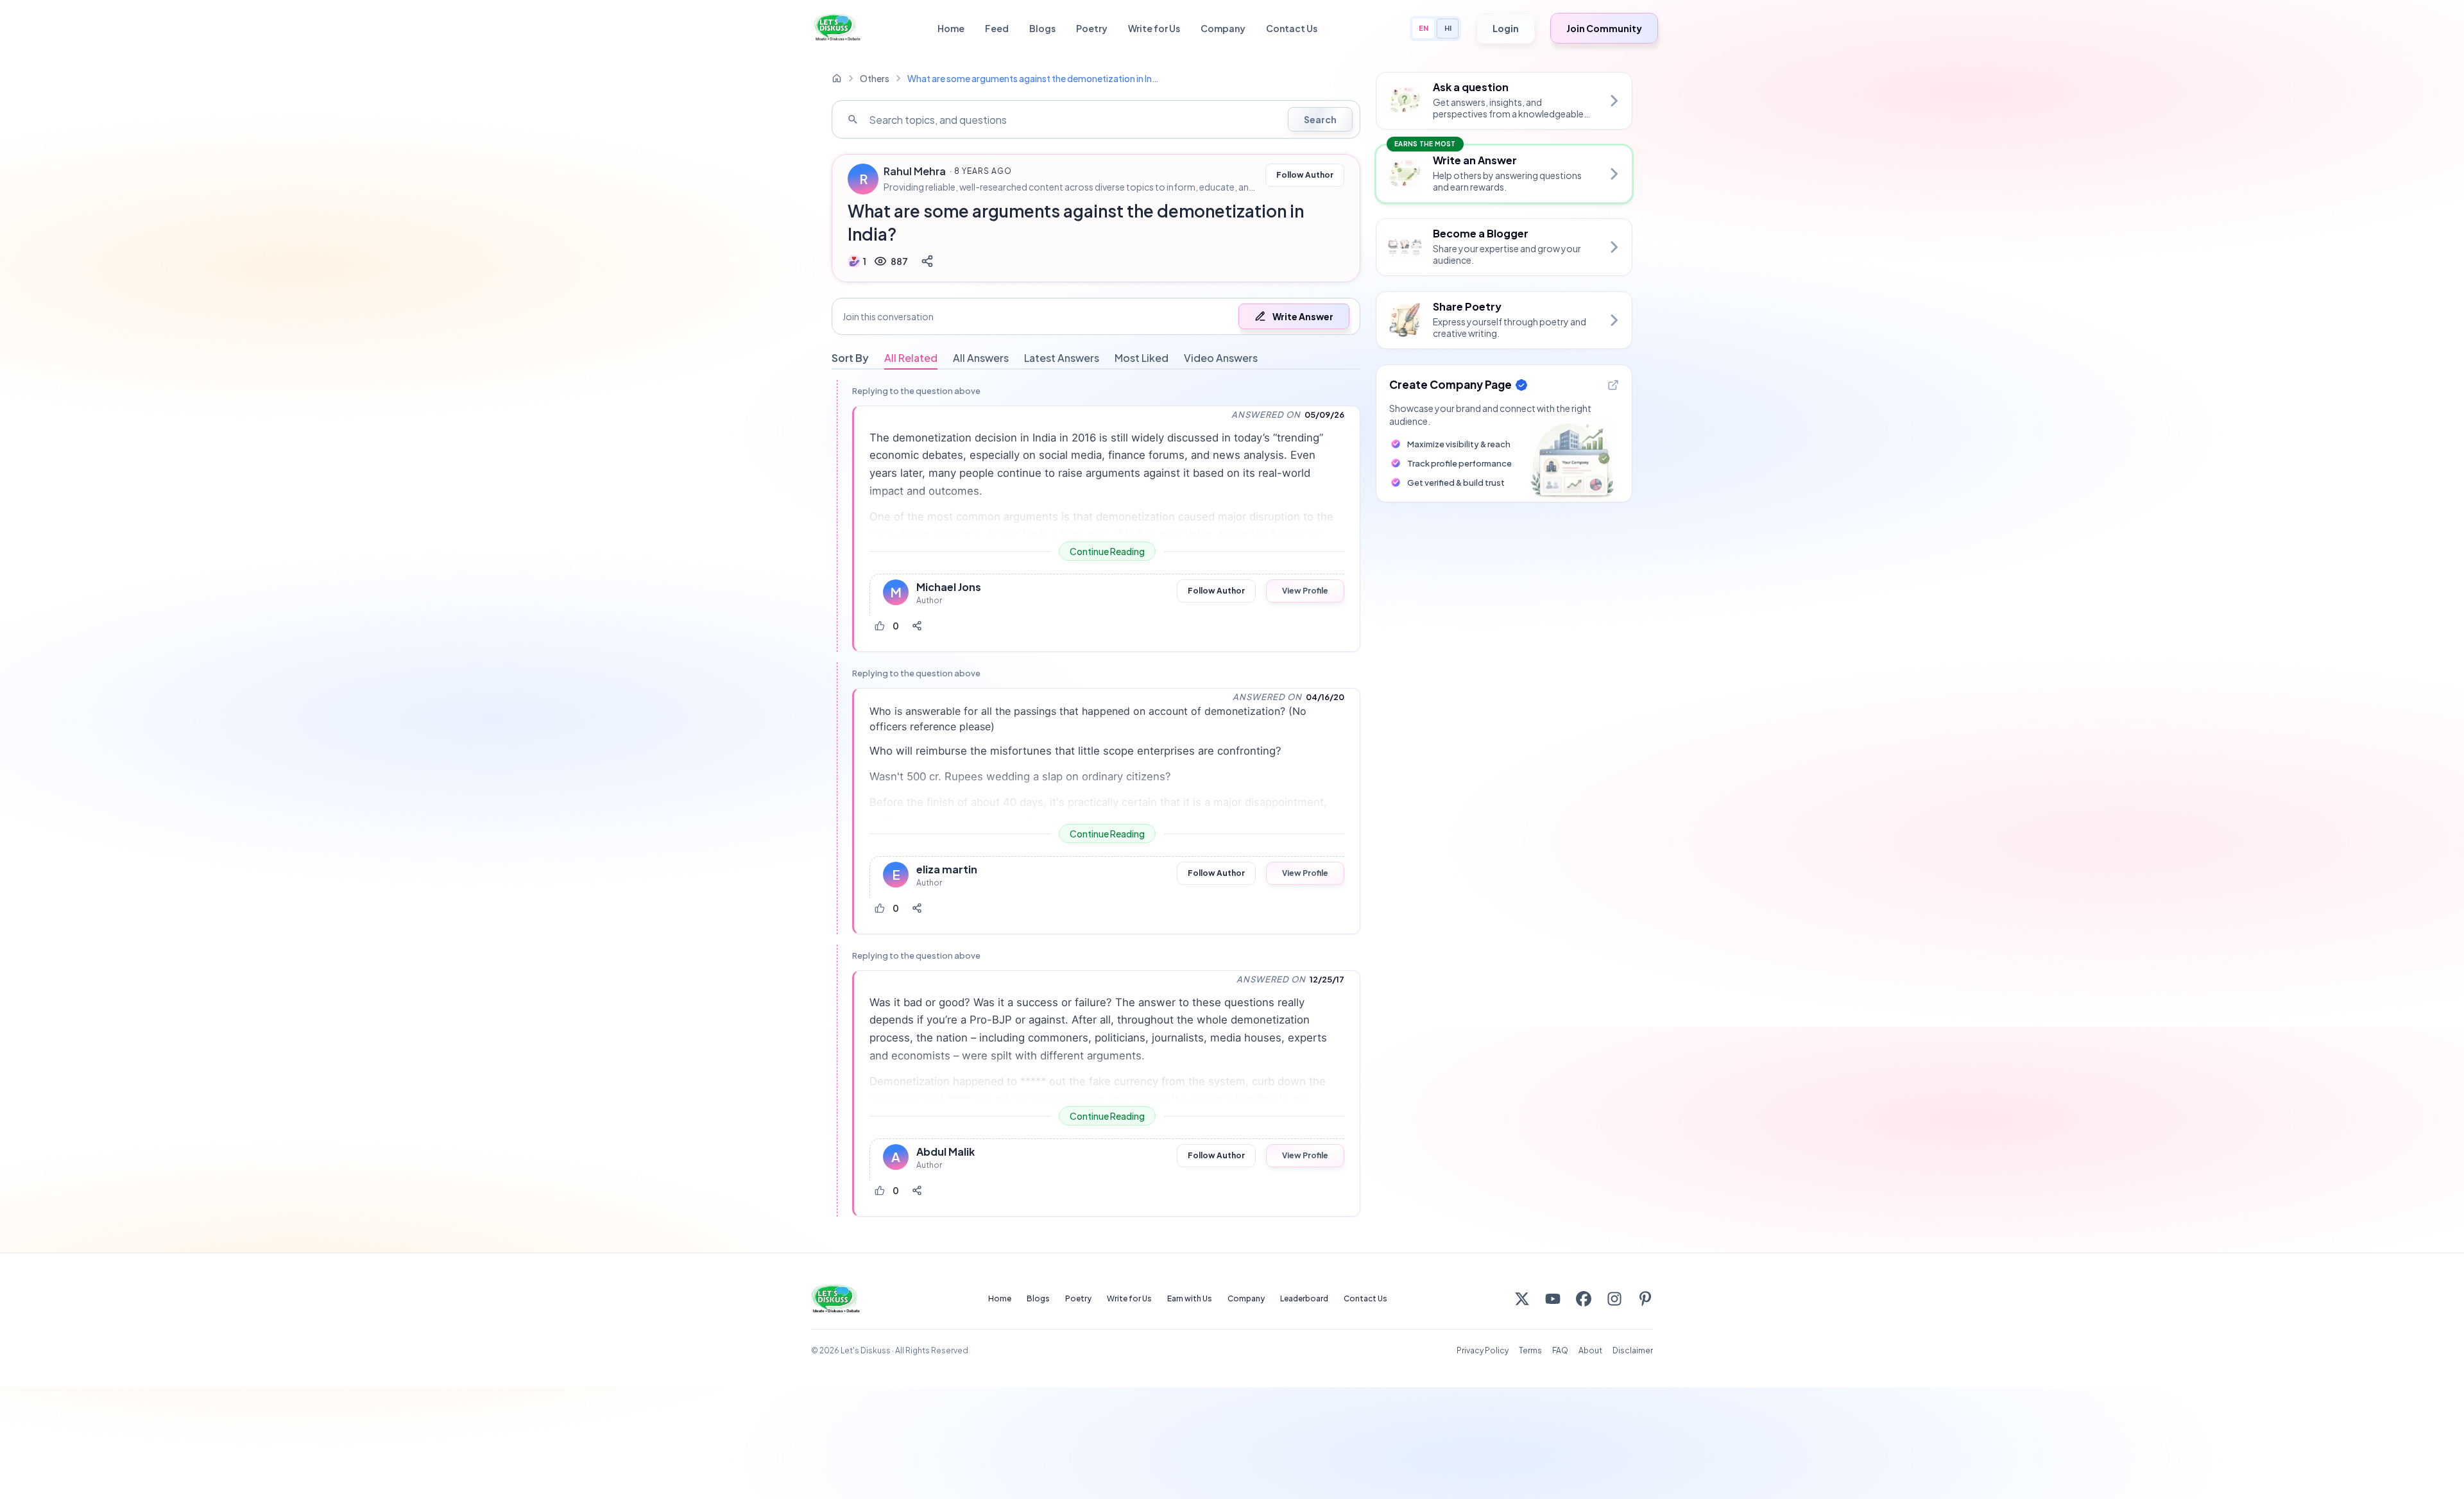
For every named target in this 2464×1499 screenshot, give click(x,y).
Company (1223, 28)
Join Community (1604, 28)
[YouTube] (1553, 1299)
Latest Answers (1062, 358)
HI (1448, 28)
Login (1506, 28)
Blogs (1042, 28)
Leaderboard (1304, 1298)
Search (1320, 119)
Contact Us (1292, 28)
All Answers (981, 358)
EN (1424, 28)
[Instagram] (1614, 1299)
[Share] (927, 261)
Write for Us (1154, 28)
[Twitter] (1522, 1299)
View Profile (1305, 591)
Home (951, 28)
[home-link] (837, 78)
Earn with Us (1190, 1298)
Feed (997, 28)
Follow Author (1305, 175)
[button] (1096, 316)
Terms (1530, 1350)
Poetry (1092, 28)
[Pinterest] (1645, 1299)
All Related (911, 358)
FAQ (1560, 1350)
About (1590, 1350)
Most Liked (1142, 358)
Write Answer (1303, 316)
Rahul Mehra (915, 171)
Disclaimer (1633, 1350)
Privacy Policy (1483, 1350)
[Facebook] (1584, 1299)
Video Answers (1221, 358)
